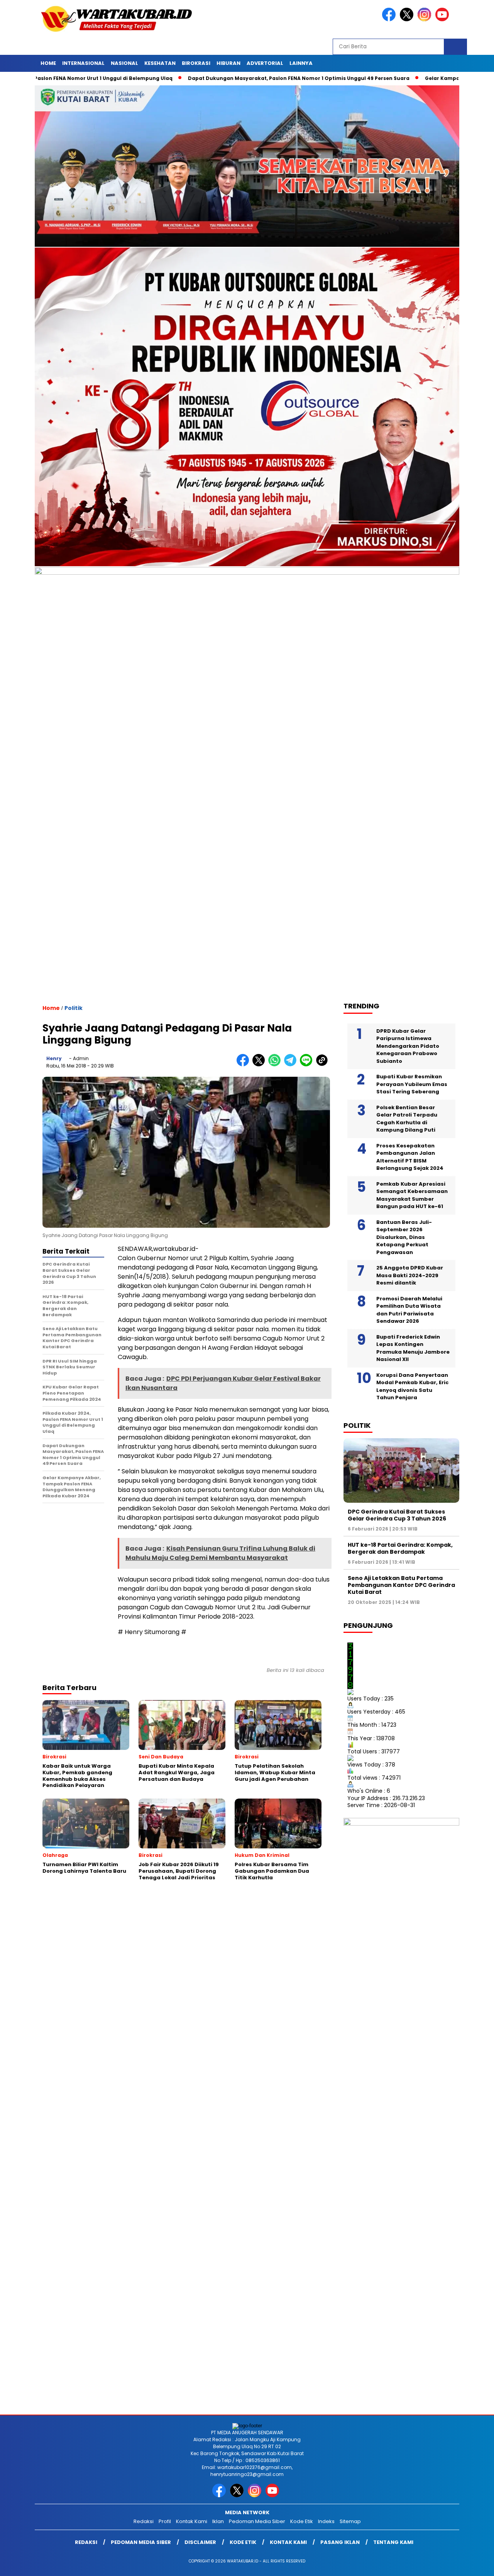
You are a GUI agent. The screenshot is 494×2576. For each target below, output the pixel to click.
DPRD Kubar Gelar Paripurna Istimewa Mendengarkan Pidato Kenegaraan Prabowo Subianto (408, 1046)
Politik (74, 1008)
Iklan (218, 2521)
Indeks (326, 2521)
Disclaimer (200, 2542)
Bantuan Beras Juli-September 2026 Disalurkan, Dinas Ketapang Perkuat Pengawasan (404, 1237)
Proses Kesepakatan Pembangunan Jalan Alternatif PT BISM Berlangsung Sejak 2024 (410, 1157)
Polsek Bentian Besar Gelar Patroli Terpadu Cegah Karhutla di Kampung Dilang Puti (407, 1118)
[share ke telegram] (292, 1065)
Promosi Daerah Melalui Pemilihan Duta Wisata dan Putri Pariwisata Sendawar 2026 (409, 1310)
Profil (165, 2521)
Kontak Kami (192, 2521)
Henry (54, 1058)
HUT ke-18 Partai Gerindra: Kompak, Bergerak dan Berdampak (400, 1548)
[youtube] (443, 20)
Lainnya (301, 63)
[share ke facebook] (244, 1065)
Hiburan (228, 63)
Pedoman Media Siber (257, 2521)
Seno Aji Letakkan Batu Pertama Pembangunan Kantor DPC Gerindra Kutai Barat (401, 1585)
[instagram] (426, 20)
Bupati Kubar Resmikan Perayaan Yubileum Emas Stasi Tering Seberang (412, 1084)
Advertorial (265, 63)
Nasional (124, 63)
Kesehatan (160, 63)
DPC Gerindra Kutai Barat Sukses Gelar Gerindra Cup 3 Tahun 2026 (397, 1515)
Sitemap (350, 2521)
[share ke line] (308, 1065)
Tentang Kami (393, 2542)
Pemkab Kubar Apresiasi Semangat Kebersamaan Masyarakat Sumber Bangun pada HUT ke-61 (412, 1195)
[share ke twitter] (260, 1065)
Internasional (83, 63)
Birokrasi (196, 63)
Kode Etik (302, 2521)
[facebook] (390, 20)
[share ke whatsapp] (276, 1065)
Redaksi (144, 2521)
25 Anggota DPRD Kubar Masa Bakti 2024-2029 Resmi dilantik (410, 1275)
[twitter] (408, 20)
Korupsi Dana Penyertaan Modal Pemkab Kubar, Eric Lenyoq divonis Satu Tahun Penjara (413, 1386)
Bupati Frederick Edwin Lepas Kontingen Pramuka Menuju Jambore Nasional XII (413, 1348)
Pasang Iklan (340, 2542)
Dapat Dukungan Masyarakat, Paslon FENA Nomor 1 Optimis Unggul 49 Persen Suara (229, 78)
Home (48, 63)
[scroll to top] (473, 2564)
